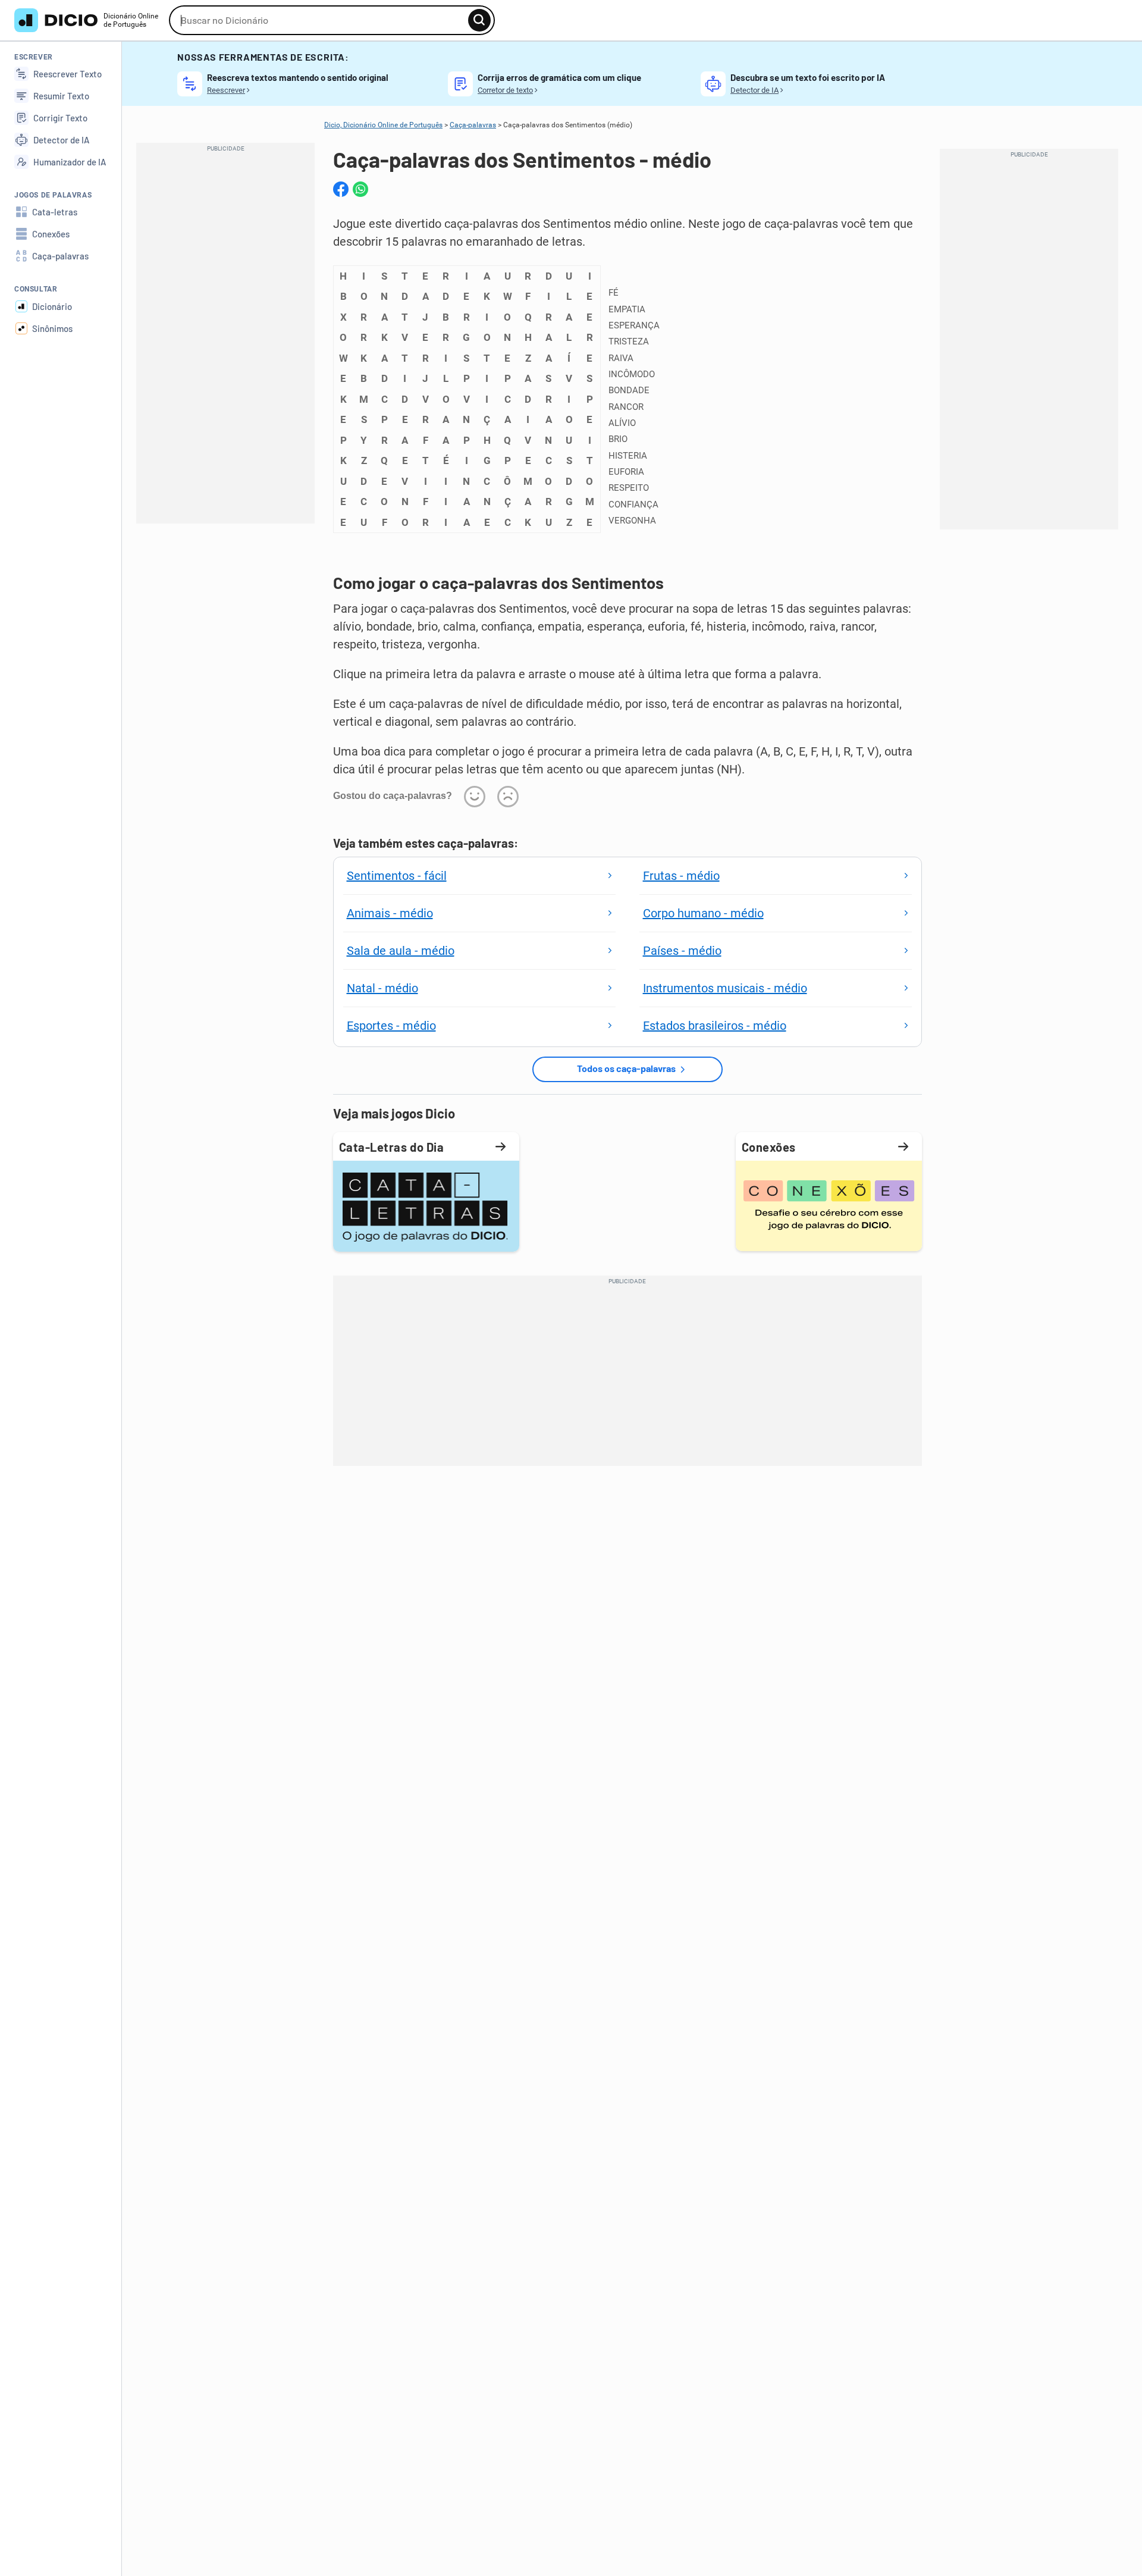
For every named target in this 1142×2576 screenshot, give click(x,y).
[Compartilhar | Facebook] (341, 189)
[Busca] (479, 20)
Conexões (769, 1147)
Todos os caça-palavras (626, 1068)
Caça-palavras (473, 125)
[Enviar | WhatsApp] (360, 189)
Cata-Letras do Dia (392, 1147)
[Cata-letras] (426, 1205)
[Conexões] (829, 1205)
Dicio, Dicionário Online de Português (383, 125)
